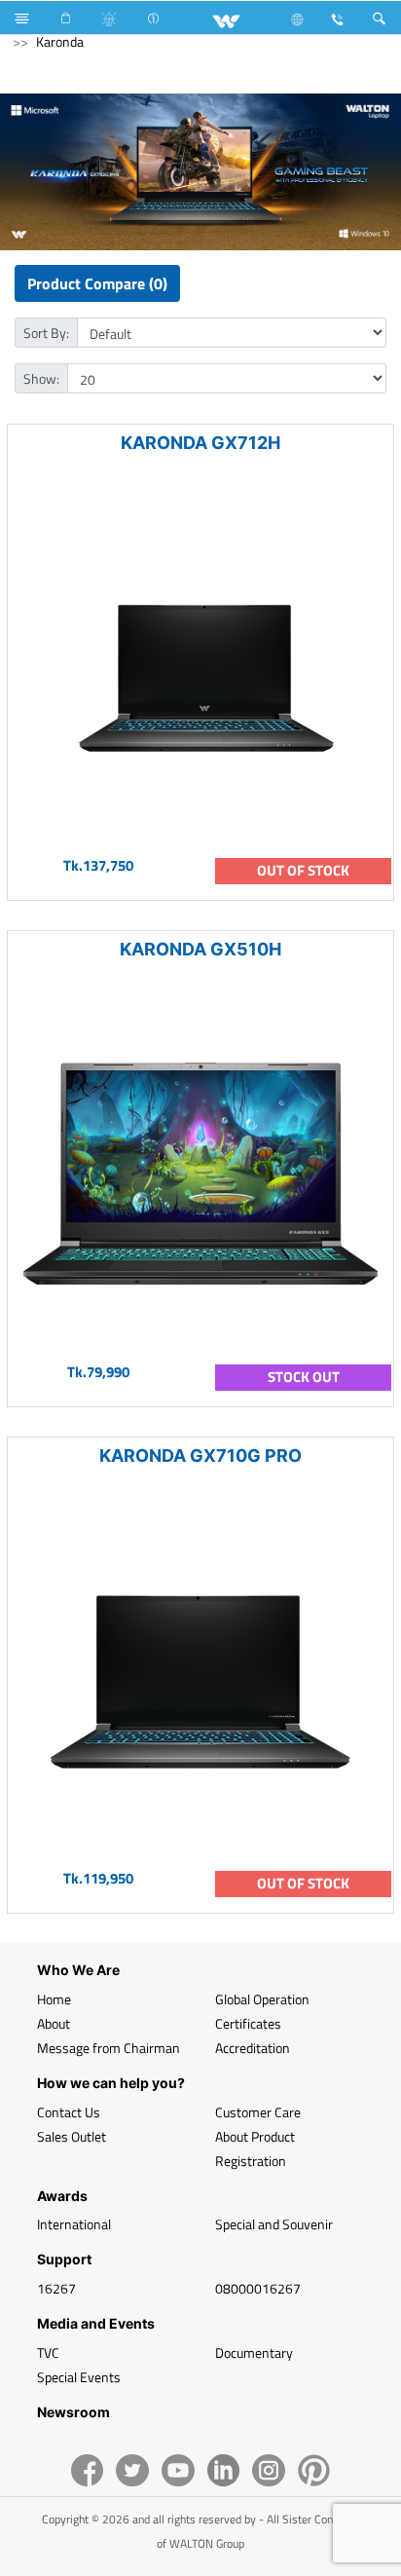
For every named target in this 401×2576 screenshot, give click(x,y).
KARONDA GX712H (200, 443)
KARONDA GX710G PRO (200, 1456)
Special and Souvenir (274, 2224)
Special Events (79, 2377)
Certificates (248, 2023)
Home (54, 1999)
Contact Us (69, 2112)
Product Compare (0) (97, 283)
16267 (56, 2288)
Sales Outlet (72, 2136)
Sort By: (46, 333)
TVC (48, 2352)
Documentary (254, 2352)
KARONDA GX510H (200, 949)
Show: (41, 378)
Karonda (60, 41)
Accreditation (253, 2048)
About (54, 2023)
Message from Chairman (109, 2048)
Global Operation (262, 1999)
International (74, 2224)
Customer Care (258, 2112)
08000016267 (258, 2288)
